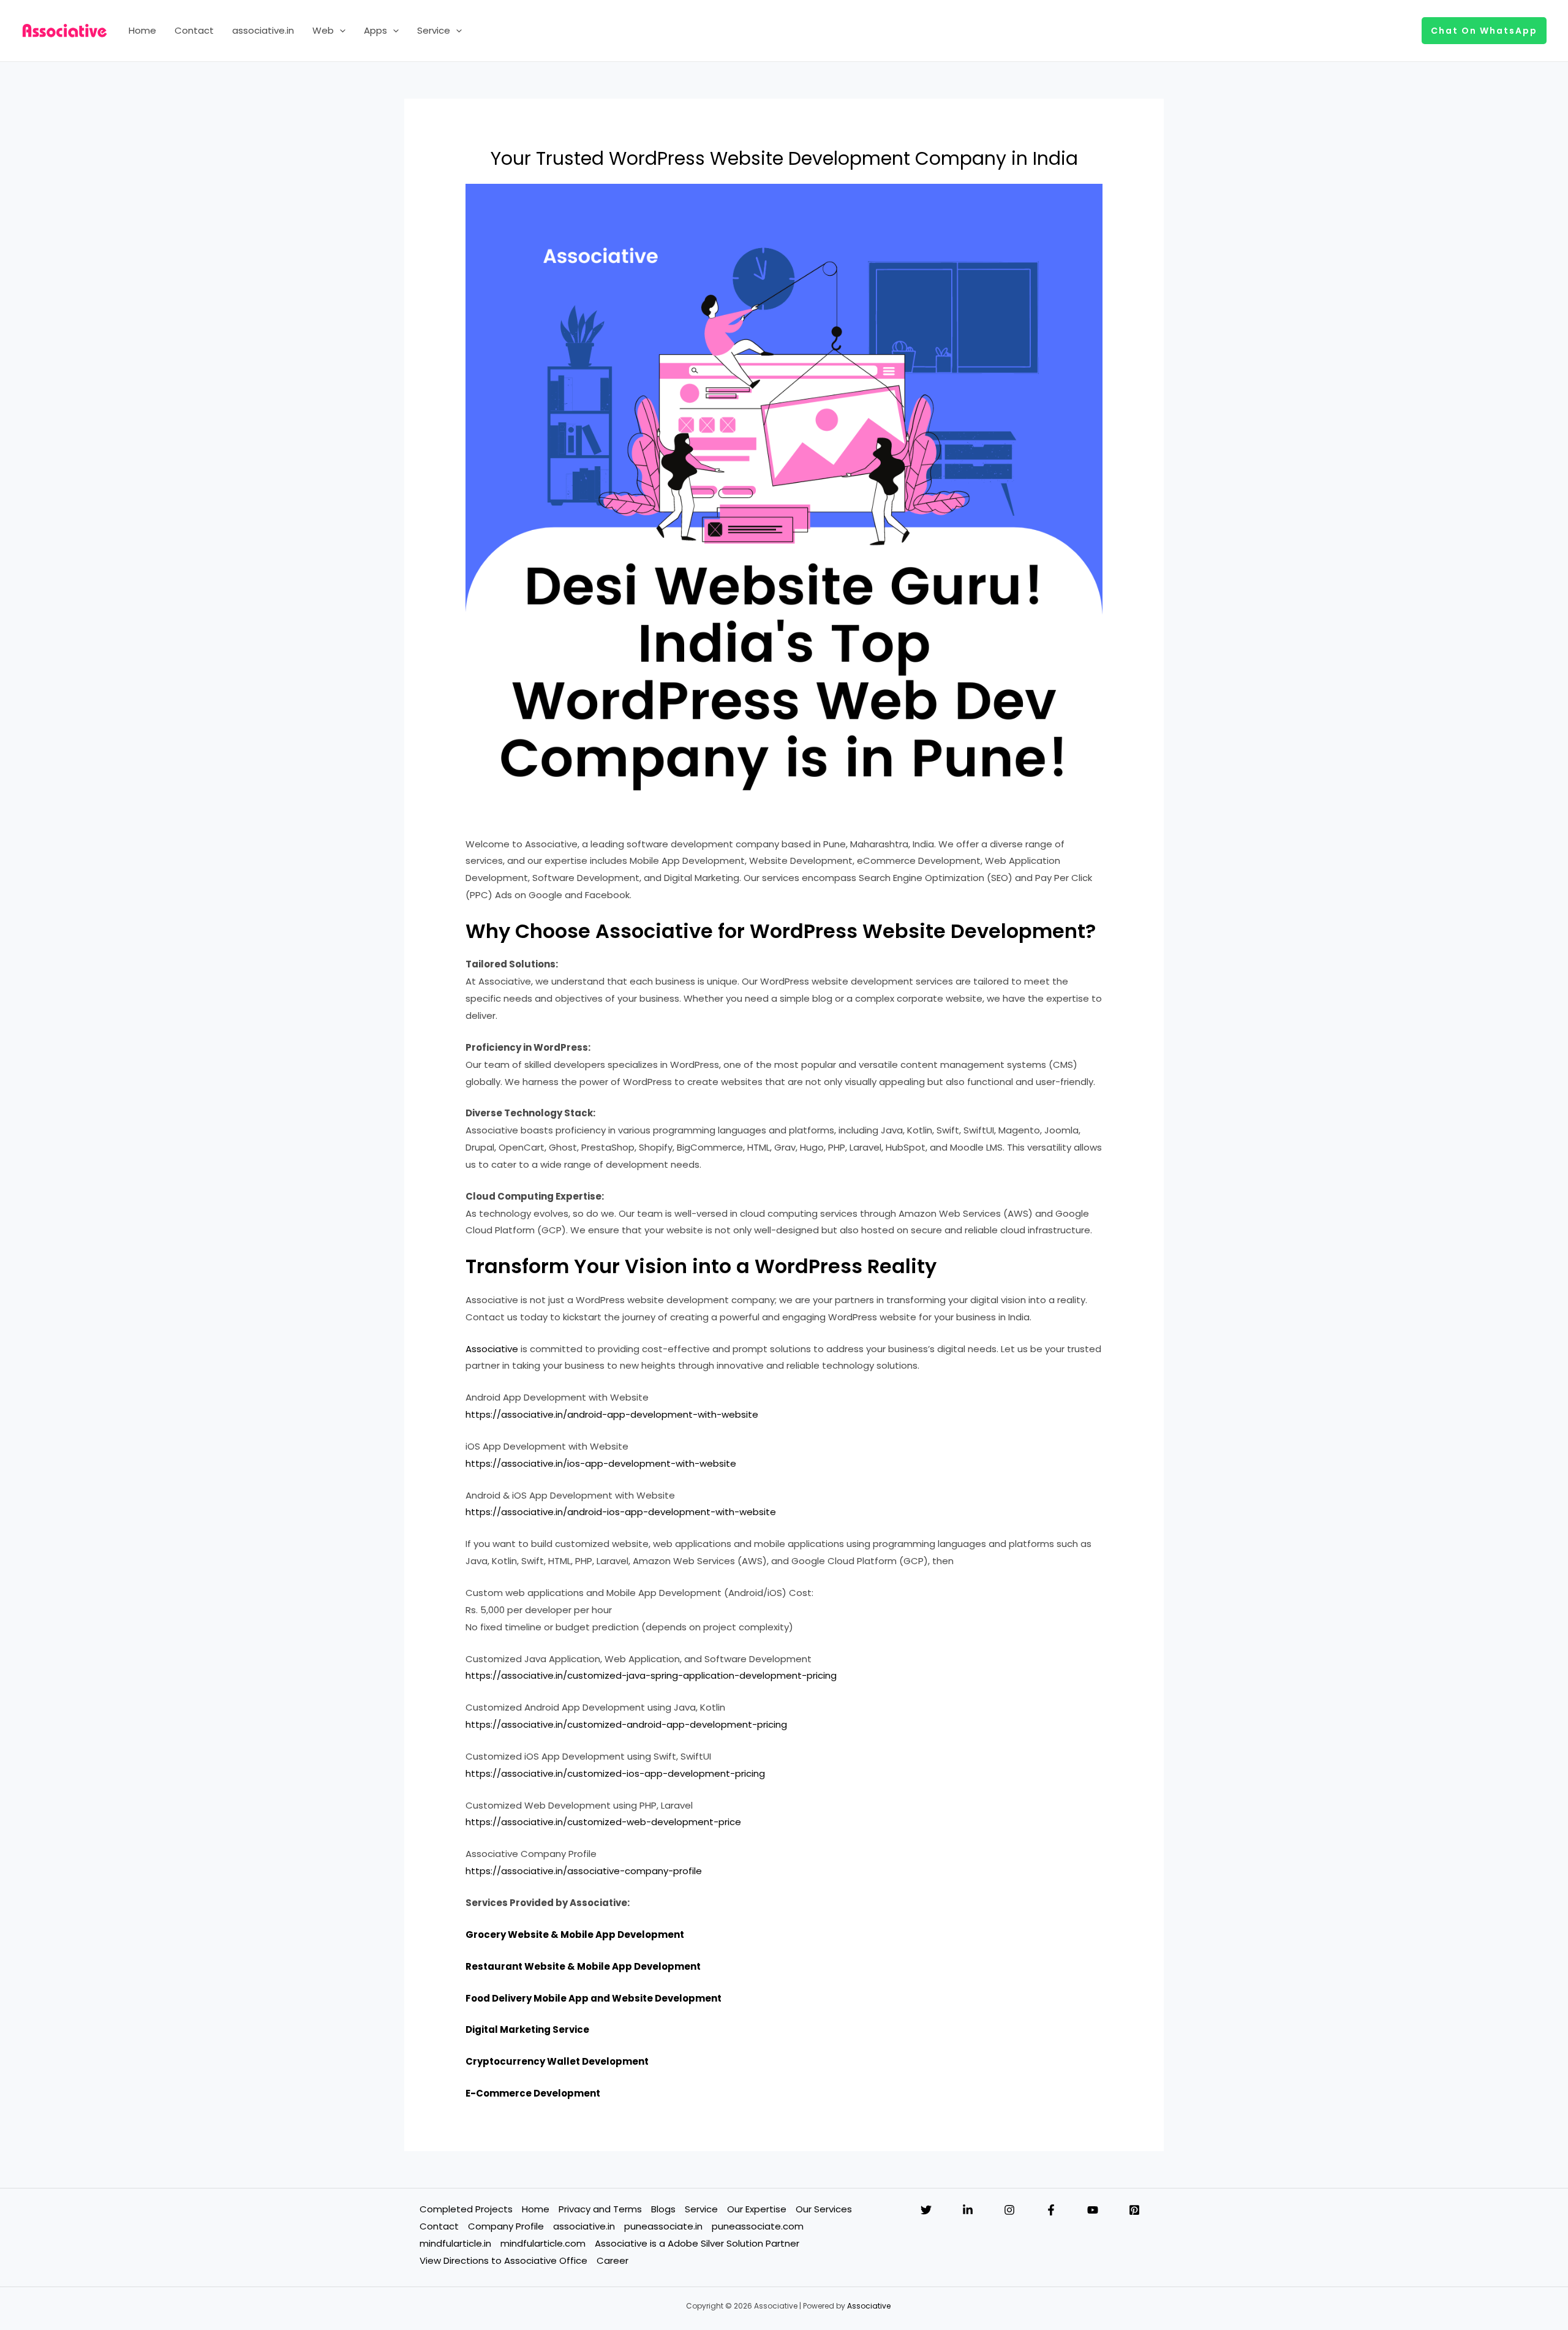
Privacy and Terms (600, 2209)
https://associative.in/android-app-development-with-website (612, 1414)
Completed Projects (466, 2209)
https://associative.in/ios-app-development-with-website (601, 1463)
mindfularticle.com (543, 2243)
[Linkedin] (968, 2210)
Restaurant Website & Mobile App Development (583, 1966)
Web (323, 30)
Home (142, 30)
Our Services (824, 2209)
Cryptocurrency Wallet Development (557, 2061)
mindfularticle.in (455, 2243)
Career (612, 2260)
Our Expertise (757, 2209)
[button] (340, 31)
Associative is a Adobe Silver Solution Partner (697, 2243)
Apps (375, 30)
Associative (492, 1349)
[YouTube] (1093, 2210)
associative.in (263, 30)
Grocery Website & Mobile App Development (575, 1935)
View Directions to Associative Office (503, 2260)
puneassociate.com (758, 2226)
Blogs (663, 2209)
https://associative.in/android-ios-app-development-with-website (621, 1512)
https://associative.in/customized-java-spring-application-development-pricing (651, 1675)
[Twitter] (926, 2210)
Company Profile (506, 2226)
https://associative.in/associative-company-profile (584, 1871)
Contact (194, 30)
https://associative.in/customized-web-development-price (603, 1822)
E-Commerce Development (533, 2093)
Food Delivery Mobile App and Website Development (594, 1998)
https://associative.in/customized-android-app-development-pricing (626, 1724)
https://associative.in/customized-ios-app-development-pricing (615, 1773)
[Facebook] (1051, 2210)
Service (434, 30)
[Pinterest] (1134, 2210)
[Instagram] (1009, 2210)
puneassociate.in (663, 2226)
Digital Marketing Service (527, 2029)
